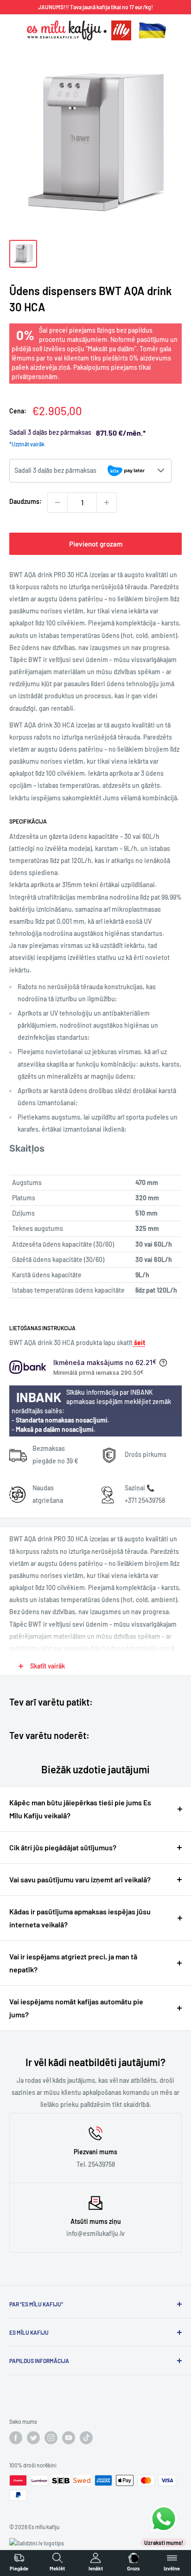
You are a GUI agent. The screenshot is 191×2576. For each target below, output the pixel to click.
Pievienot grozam (96, 544)
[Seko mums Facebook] (16, 2438)
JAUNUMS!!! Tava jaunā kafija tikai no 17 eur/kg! (95, 7)
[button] (90, 471)
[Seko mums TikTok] (86, 2438)
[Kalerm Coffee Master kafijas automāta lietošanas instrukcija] (133, 1343)
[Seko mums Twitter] (33, 2438)
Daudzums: (25, 501)
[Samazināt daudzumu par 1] (57, 502)
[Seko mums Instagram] (51, 2438)
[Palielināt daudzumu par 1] (107, 502)
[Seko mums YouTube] (69, 2438)
